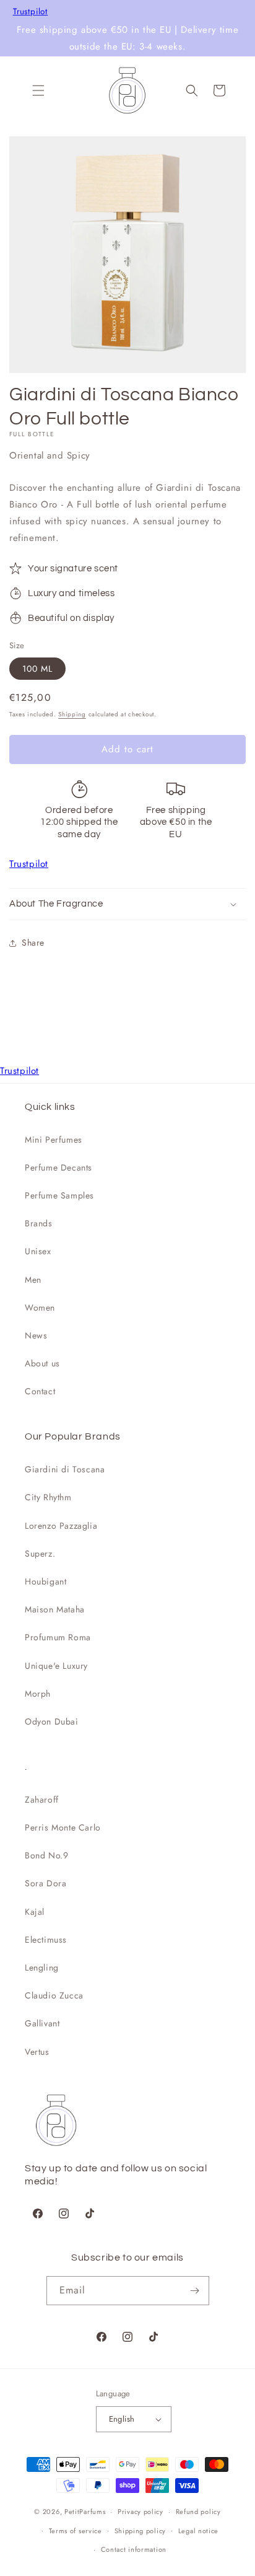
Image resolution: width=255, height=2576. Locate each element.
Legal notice (198, 2531)
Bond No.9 (46, 1855)
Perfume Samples (59, 1195)
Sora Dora (45, 1883)
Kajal (35, 1912)
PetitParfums (85, 2512)
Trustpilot (31, 12)
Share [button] (33, 943)
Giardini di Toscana (65, 1469)
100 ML (37, 669)
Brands (39, 1223)
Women (40, 1308)
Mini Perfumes (54, 1140)
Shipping (72, 714)
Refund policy (198, 2512)
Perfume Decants (58, 1167)
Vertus (37, 2052)
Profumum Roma (58, 1637)
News (36, 1335)
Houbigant (45, 1581)
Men (33, 1280)
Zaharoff (42, 1800)
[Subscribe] (195, 2291)
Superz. (40, 1554)
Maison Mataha (55, 1609)
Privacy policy (140, 2512)
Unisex (38, 1251)
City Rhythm (48, 1497)
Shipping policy (140, 2531)
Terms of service (76, 2531)
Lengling (42, 1967)
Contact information (134, 2549)
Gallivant (42, 2023)
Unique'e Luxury (56, 1666)
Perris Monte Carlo (63, 1827)
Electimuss (46, 1940)
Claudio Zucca (54, 1995)
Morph (38, 1694)
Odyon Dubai (52, 1721)
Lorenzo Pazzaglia (61, 1526)
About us (42, 1363)
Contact (40, 1391)
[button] (38, 90)
